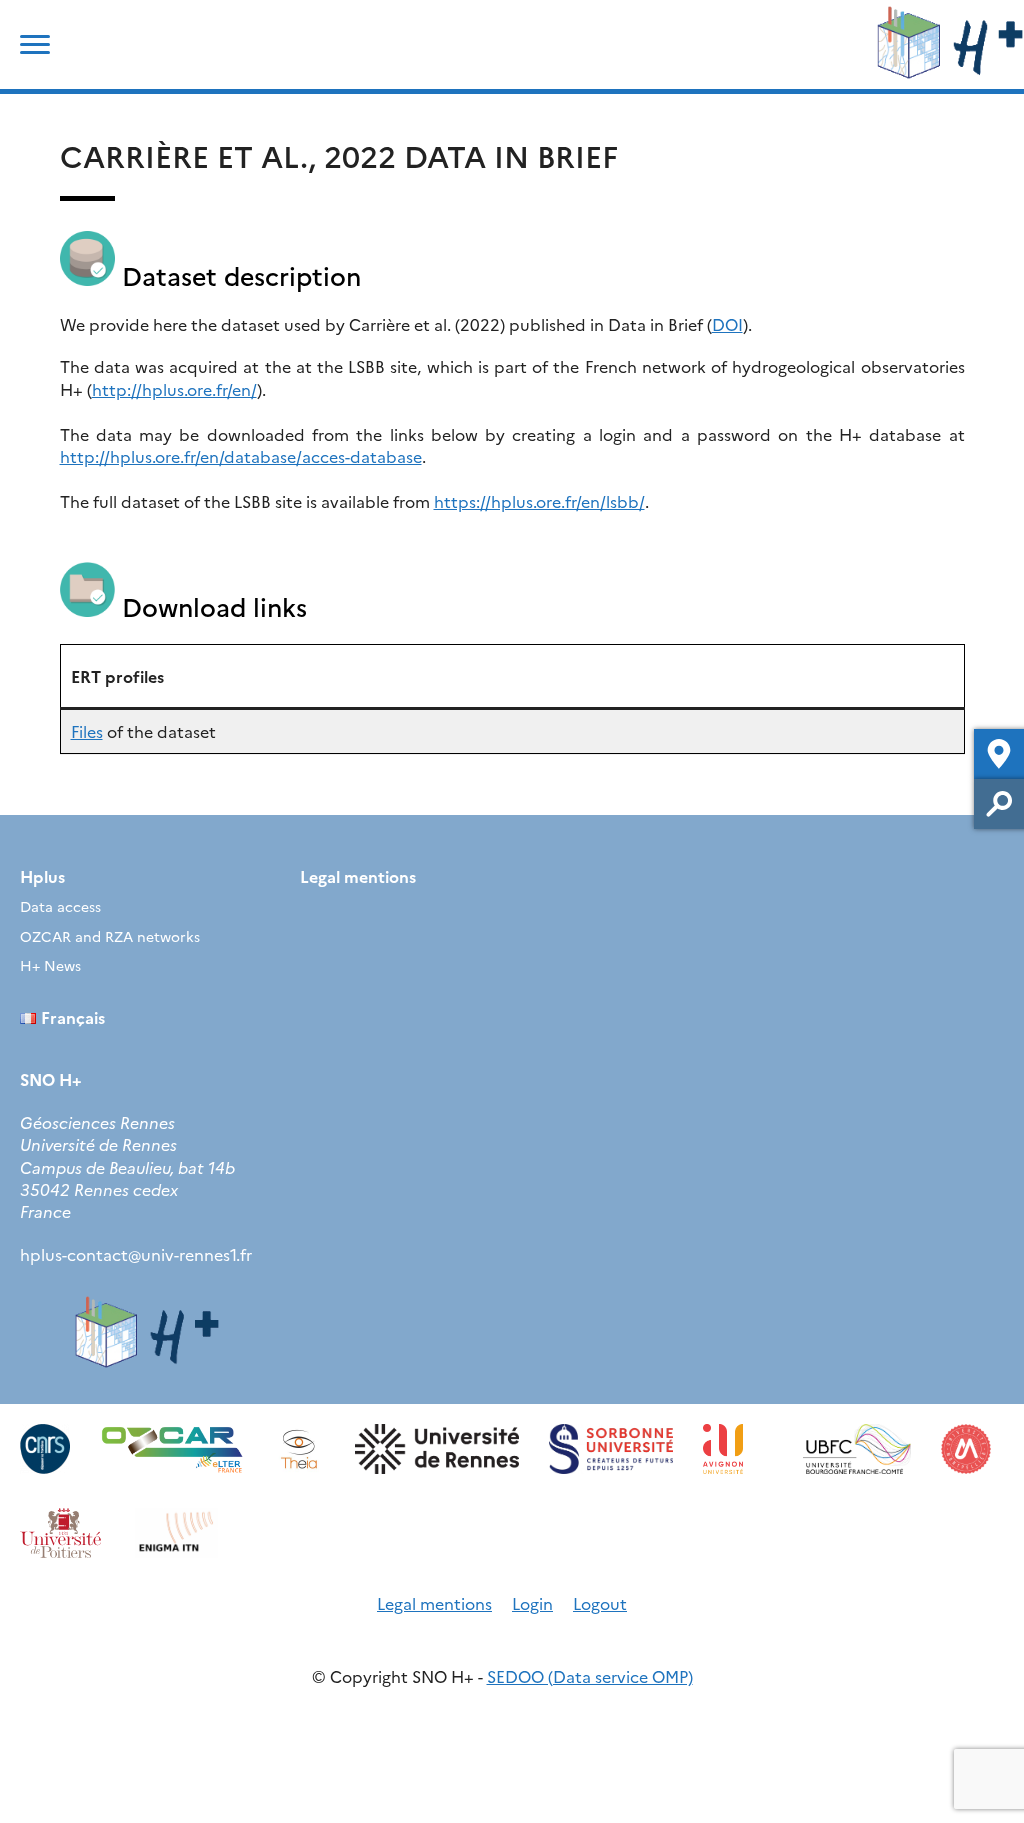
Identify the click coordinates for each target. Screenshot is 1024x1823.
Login (532, 1603)
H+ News (50, 965)
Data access (60, 906)
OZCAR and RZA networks (110, 936)
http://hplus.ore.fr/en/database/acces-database (241, 456)
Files (87, 731)
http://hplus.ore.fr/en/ (174, 389)
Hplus (42, 876)
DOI (727, 324)
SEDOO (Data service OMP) (590, 1676)
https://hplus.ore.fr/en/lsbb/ (539, 501)
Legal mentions (358, 876)
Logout (600, 1603)
